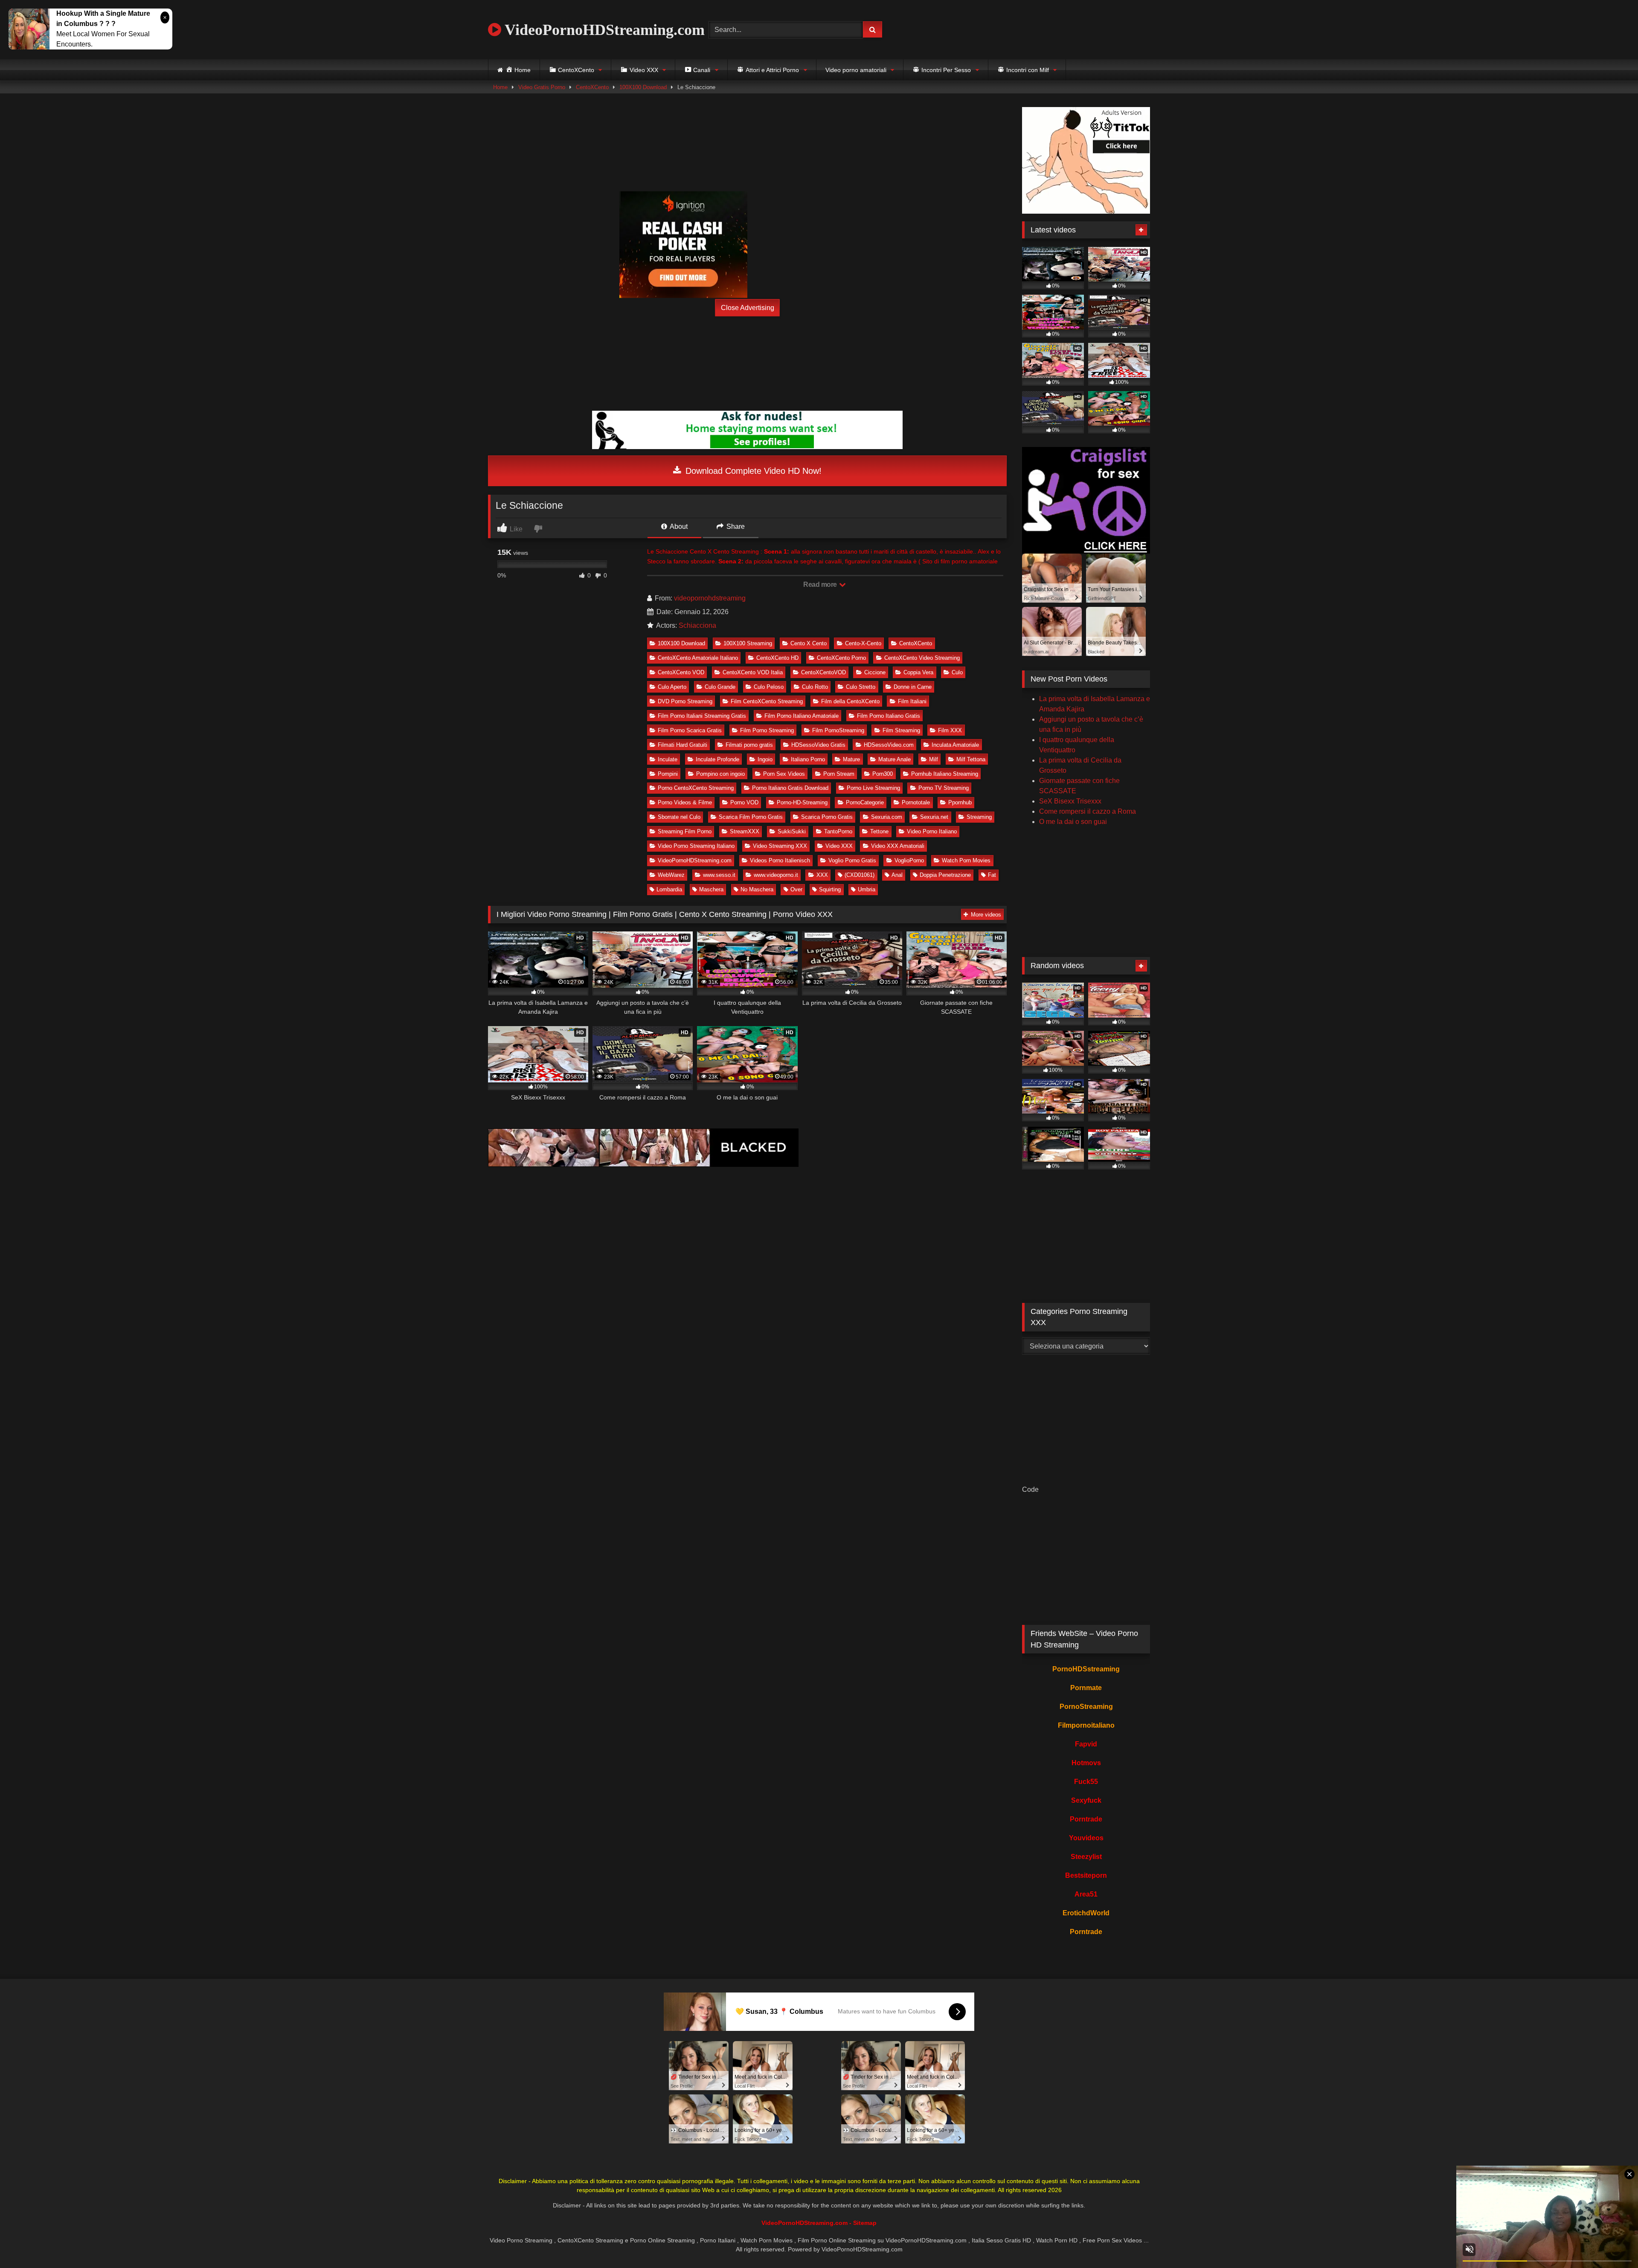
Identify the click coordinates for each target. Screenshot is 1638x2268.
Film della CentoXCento (850, 701)
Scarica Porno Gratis (827, 817)
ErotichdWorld (1086, 1913)
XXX (822, 875)
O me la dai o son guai (1073, 822)
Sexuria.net (934, 817)
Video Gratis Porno (542, 87)
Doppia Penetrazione (945, 875)
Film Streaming (901, 730)
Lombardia (669, 889)
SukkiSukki (792, 831)
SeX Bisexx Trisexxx (1070, 801)
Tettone (879, 831)
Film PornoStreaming (838, 730)
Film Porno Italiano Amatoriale (802, 716)
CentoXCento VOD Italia (753, 672)
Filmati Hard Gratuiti (682, 745)
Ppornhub (960, 802)
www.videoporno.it (776, 875)
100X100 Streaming (748, 643)
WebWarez (671, 875)
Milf (934, 759)
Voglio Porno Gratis (852, 860)
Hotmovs (1086, 1763)
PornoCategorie (865, 802)
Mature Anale (895, 759)
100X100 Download (643, 87)
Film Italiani (912, 701)
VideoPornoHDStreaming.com (603, 30)
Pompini (668, 774)
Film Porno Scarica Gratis (690, 730)
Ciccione (875, 672)
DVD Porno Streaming (685, 701)
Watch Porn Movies (966, 860)
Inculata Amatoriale (955, 745)
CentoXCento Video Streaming (922, 658)
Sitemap (865, 2223)
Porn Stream (839, 774)
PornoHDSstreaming (1086, 1669)
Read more (821, 584)
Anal (897, 875)
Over (796, 889)
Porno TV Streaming (944, 788)
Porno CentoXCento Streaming (696, 788)
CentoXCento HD (777, 658)
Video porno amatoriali (856, 70)
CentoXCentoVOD (823, 672)
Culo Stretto (861, 687)
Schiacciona (697, 625)
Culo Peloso (769, 687)
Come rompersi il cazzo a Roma (1088, 811)
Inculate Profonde (717, 759)
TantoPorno (838, 831)
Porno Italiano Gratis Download (790, 788)
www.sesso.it (719, 875)
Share (735, 526)
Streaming (979, 817)
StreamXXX (745, 831)
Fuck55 (1086, 1782)
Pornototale (916, 802)
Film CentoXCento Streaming (767, 701)
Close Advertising (748, 308)
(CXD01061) (860, 875)
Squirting (830, 889)
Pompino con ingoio (720, 774)
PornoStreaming (1086, 1707)
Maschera (711, 889)
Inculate (668, 759)
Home (500, 87)
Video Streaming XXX (780, 846)
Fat (992, 875)
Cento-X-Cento (863, 643)
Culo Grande (720, 687)
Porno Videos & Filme (685, 802)
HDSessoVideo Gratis (818, 745)
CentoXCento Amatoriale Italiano (698, 658)
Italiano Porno (808, 759)
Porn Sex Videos (784, 774)
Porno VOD (744, 802)
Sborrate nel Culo (679, 817)
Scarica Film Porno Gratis (751, 817)
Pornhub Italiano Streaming (945, 774)
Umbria (867, 889)
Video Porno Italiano (932, 831)
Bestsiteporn (1086, 1875)
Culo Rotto (815, 687)
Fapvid (1086, 1744)
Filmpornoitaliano (1086, 1725)
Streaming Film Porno (685, 831)
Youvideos (1086, 1838)
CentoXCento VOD (681, 672)
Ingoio (765, 759)
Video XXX (839, 846)
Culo (957, 672)
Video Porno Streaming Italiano (696, 846)
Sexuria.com (887, 817)
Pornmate (1086, 1688)
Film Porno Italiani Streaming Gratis (702, 716)
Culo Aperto (672, 687)
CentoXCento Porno (841, 658)
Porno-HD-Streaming (802, 802)
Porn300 (883, 774)
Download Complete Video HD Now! (752, 471)
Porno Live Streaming (873, 788)
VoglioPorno (909, 860)
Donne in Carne (913, 687)
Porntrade (1086, 1819)
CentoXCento (592, 87)
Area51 (1086, 1894)
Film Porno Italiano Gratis (889, 716)
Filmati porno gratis (749, 745)
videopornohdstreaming (710, 598)
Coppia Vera (918, 672)
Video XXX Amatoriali (898, 846)
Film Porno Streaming (767, 730)
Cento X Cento (809, 643)
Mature (851, 759)
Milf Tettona (971, 759)
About (678, 526)
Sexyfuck (1086, 1800)
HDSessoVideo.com (889, 745)
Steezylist (1086, 1857)
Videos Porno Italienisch (780, 860)
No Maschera (757, 889)
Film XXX (950, 730)
